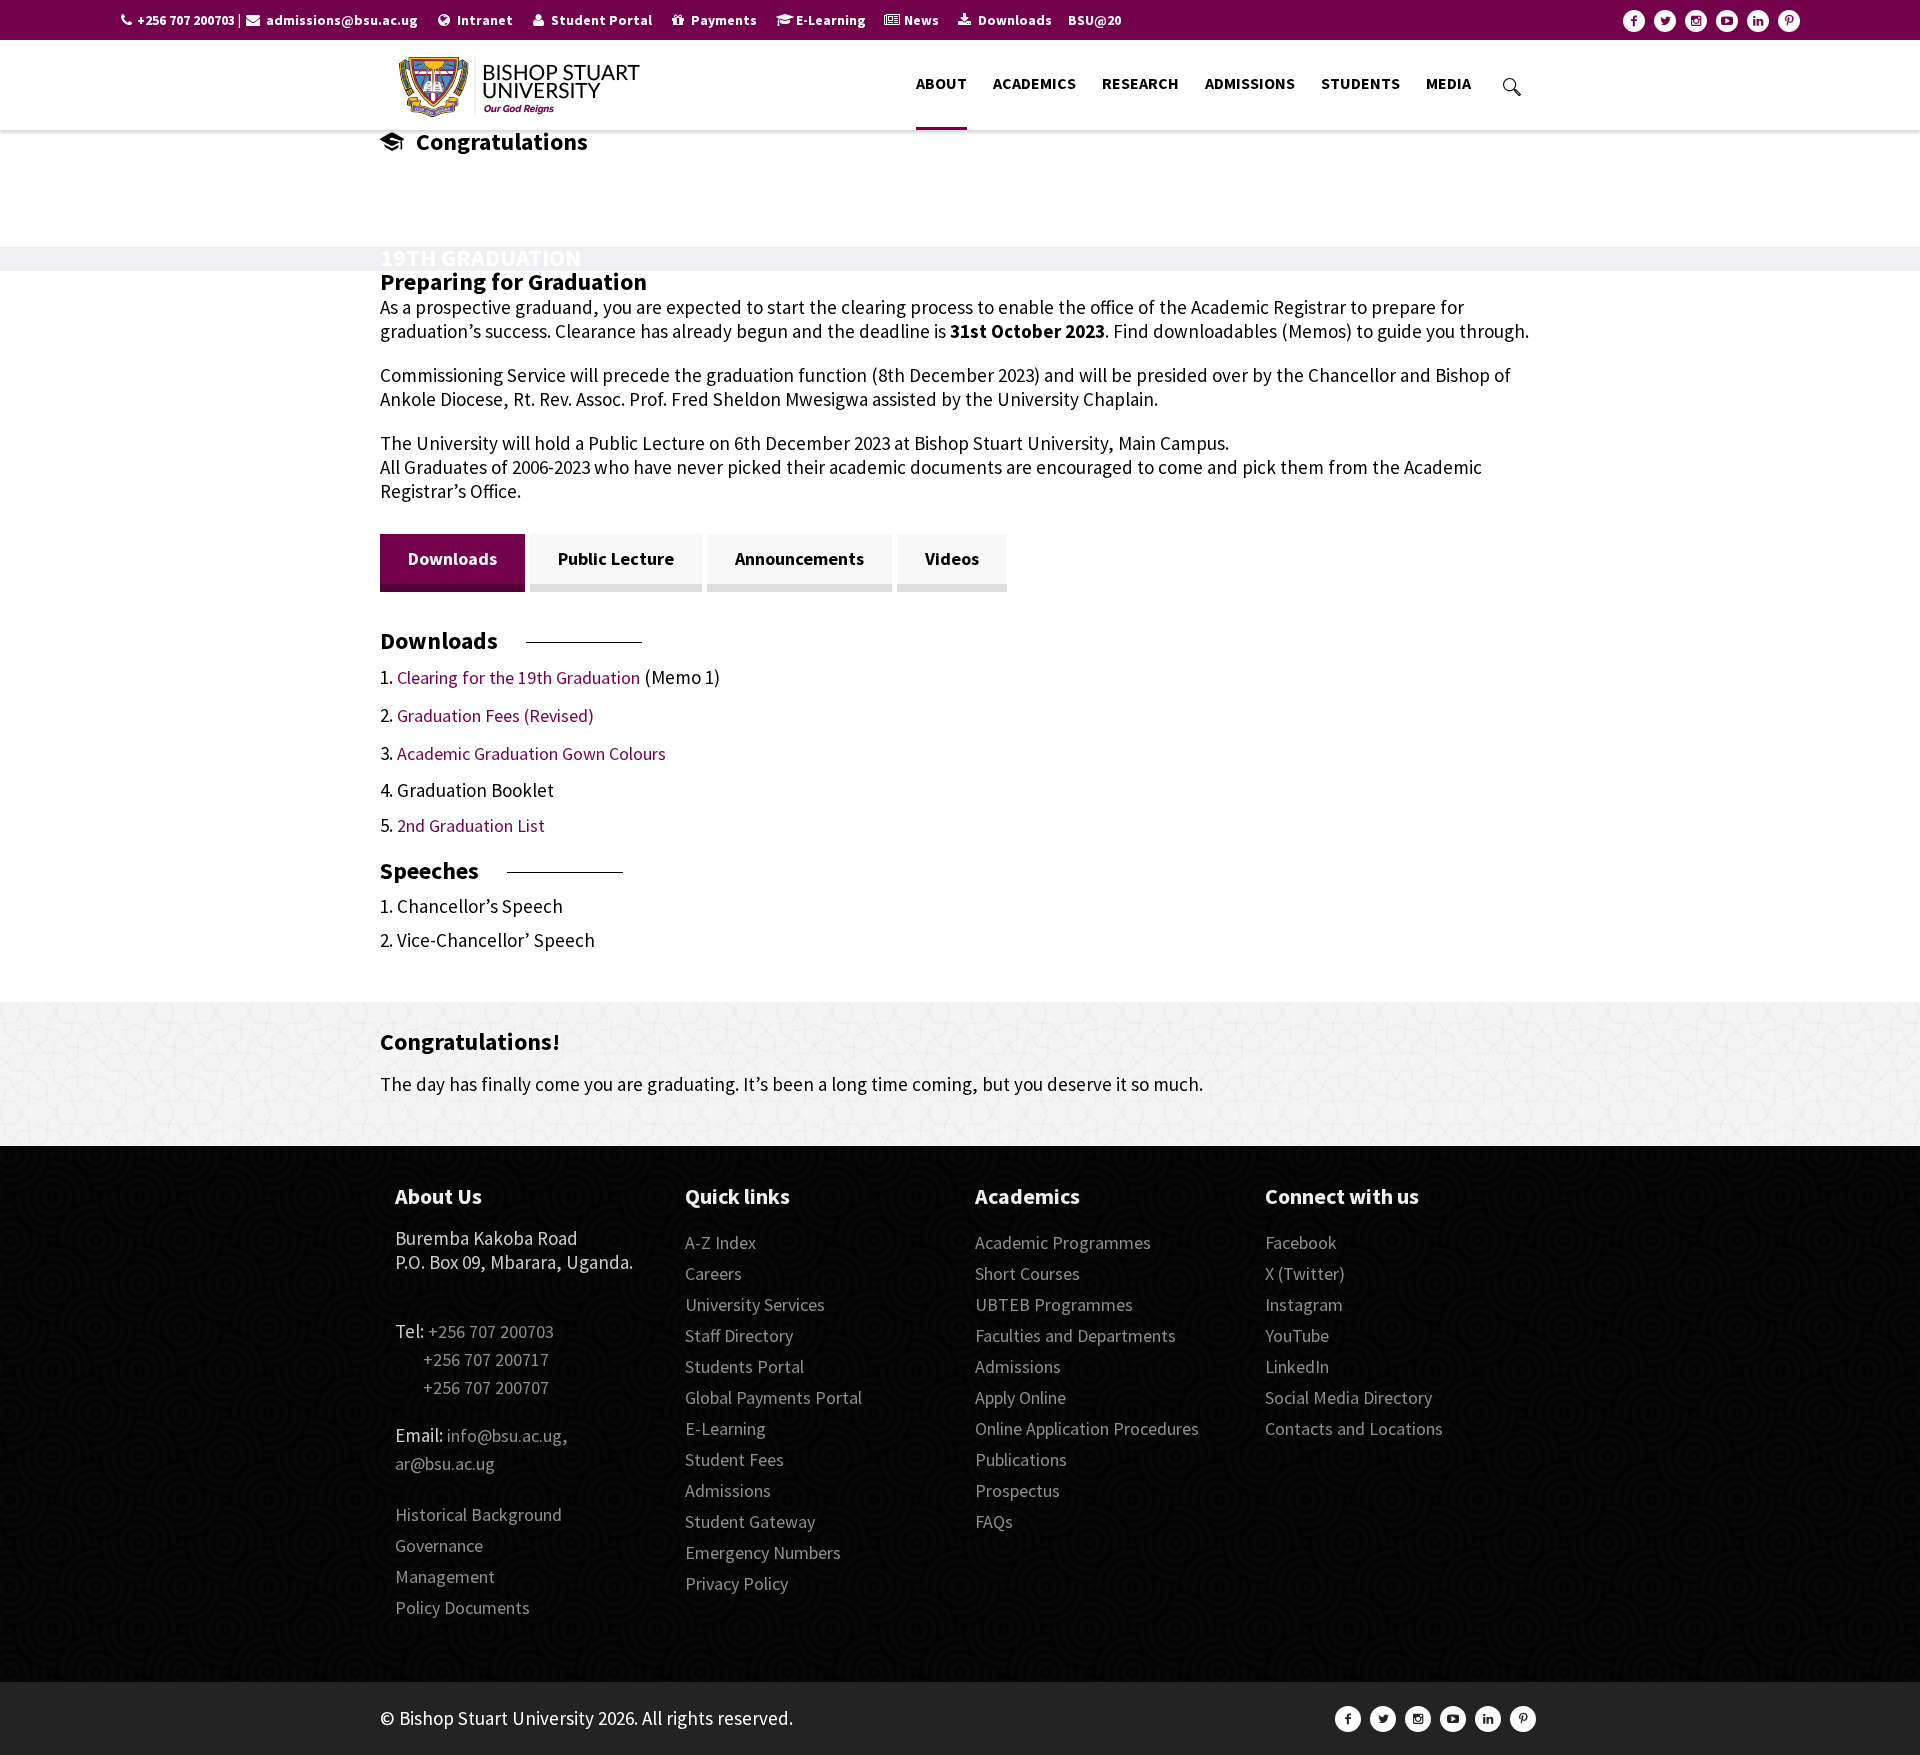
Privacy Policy (736, 1583)
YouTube (1297, 1335)
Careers (713, 1273)
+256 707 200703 (491, 1331)
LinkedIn (1297, 1366)
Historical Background (478, 1514)
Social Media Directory (1348, 1397)
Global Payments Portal (773, 1397)
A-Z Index (720, 1242)
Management (445, 1576)
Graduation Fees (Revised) (495, 715)
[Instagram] (1696, 21)
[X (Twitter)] (1665, 21)
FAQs (994, 1521)
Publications (1021, 1459)
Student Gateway (750, 1521)
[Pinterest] (1789, 21)
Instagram (1304, 1304)
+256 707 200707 (486, 1387)
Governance (439, 1545)
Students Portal (744, 1366)
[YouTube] (1727, 21)
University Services (755, 1304)
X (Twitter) (1305, 1273)
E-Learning (725, 1428)
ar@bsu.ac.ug (445, 1463)
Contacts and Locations (1354, 1428)
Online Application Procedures (1087, 1428)
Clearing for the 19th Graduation (518, 677)
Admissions (728, 1490)
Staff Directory (739, 1335)
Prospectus (1017, 1490)
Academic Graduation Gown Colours (531, 753)
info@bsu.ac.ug (504, 1435)
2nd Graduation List (471, 825)
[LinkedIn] (1758, 21)
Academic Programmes (1063, 1242)
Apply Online (1020, 1397)
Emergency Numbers (763, 1552)
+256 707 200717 (486, 1359)
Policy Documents (462, 1607)
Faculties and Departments (1075, 1335)
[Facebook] (1634, 21)
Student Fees (734, 1459)
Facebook (1301, 1242)
